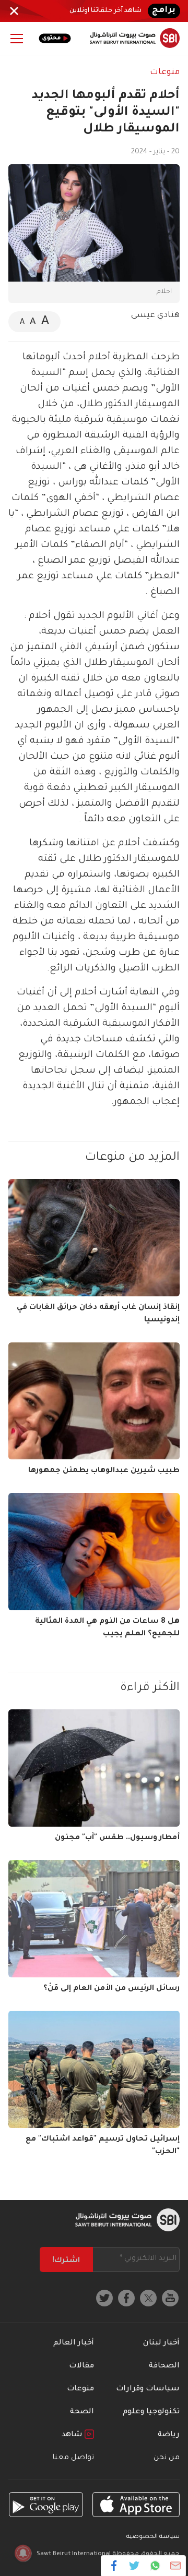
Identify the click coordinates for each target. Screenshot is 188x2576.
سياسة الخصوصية (153, 2537)
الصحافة (164, 2366)
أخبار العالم (74, 2343)
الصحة (82, 2412)
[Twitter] (134, 2566)
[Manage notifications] (23, 2553)
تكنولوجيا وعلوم (151, 2412)
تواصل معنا (73, 2458)
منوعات (165, 72)
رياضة (169, 2435)
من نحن (167, 2458)
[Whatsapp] (155, 2566)
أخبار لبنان (161, 2343)
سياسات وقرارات (148, 2389)
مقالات (81, 2366)
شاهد (73, 2435)
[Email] (175, 2566)
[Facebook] (114, 2566)
